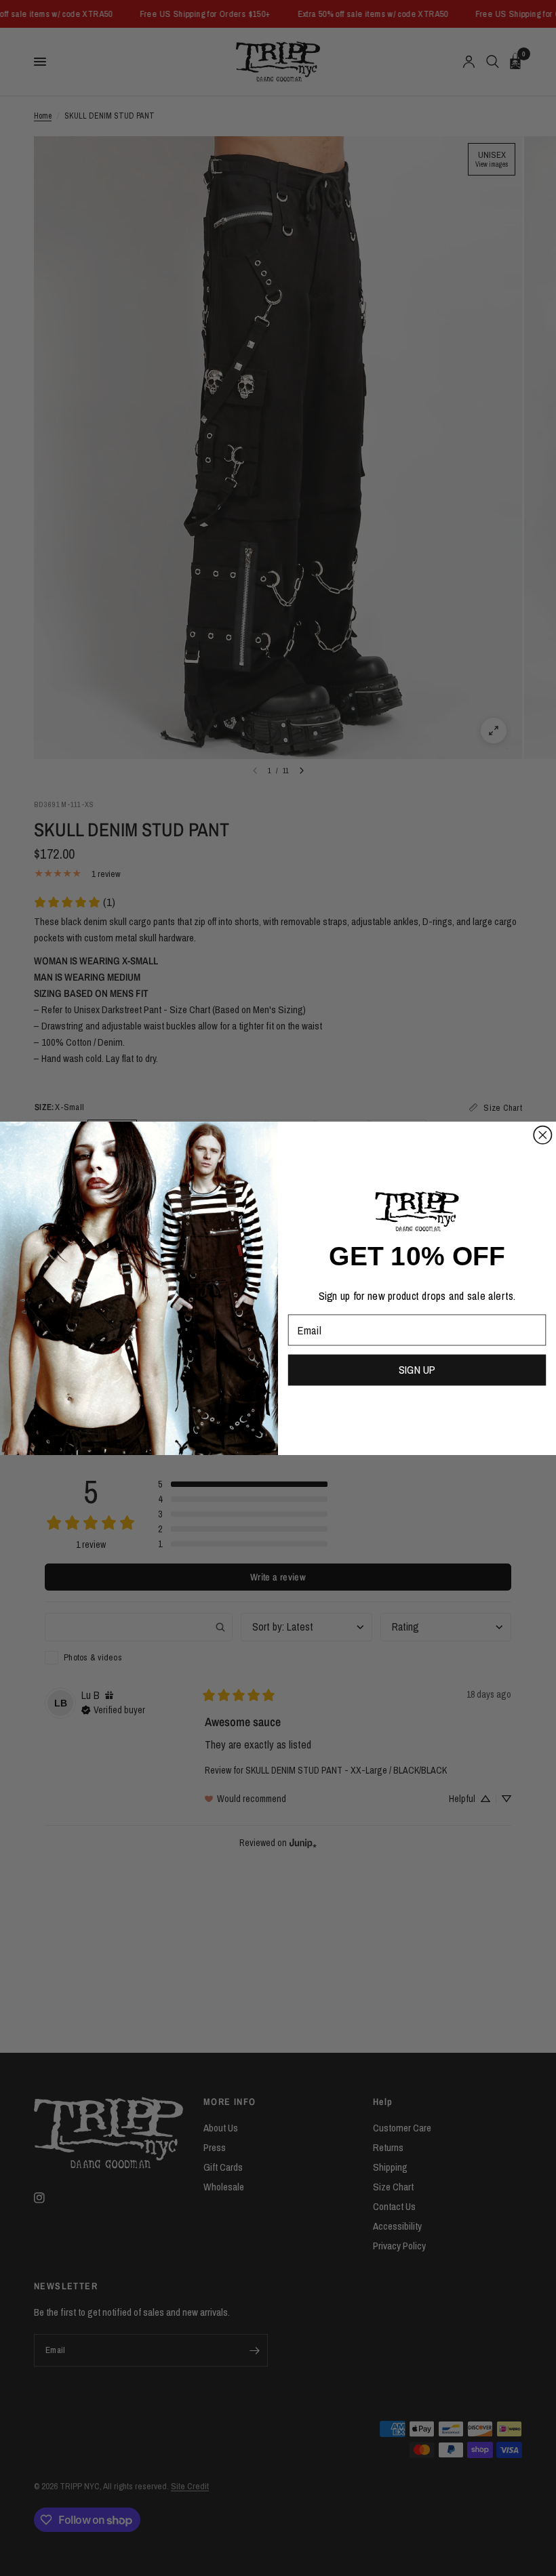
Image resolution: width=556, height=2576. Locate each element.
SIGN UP (417, 1370)
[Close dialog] (542, 1134)
